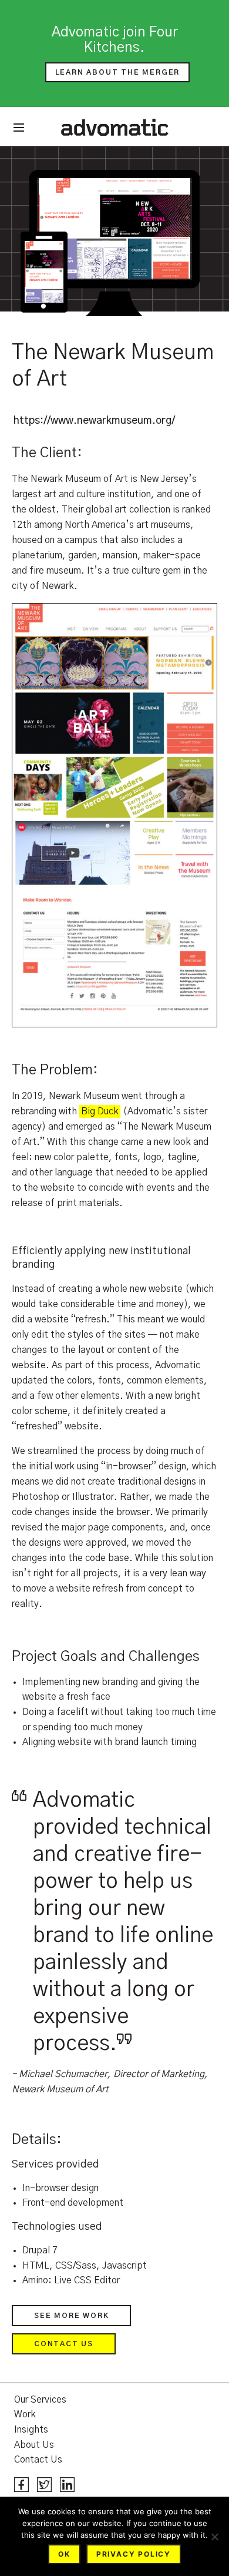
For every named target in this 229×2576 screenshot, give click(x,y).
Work (25, 2414)
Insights (31, 2430)
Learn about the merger (118, 72)
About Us (34, 2445)
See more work (71, 2316)
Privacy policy (134, 2554)
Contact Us (38, 2460)
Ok (64, 2554)
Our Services (40, 2400)
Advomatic (115, 127)
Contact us (64, 2344)
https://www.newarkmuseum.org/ (94, 421)
